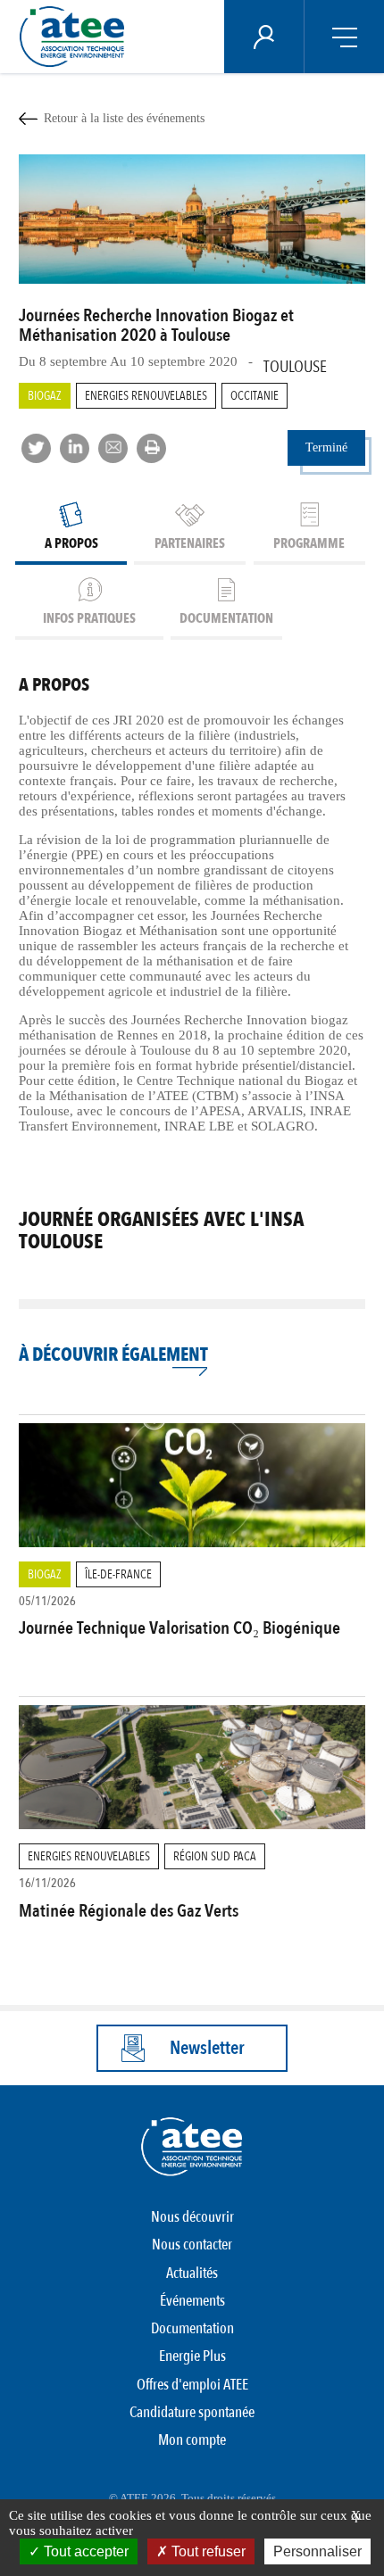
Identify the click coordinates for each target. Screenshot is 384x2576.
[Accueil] (77, 37)
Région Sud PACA (215, 1856)
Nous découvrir (192, 2217)
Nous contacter (192, 2245)
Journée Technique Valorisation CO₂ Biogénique (179, 1628)
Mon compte (192, 2440)
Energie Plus (192, 2356)
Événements (192, 2301)
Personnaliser (317, 2551)
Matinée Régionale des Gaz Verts (129, 1911)
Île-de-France (118, 1574)
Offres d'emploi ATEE (192, 2385)
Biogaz (45, 396)
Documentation (192, 2328)
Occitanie (255, 396)
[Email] (113, 448)
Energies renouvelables (146, 396)
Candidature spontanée (192, 2412)
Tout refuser (207, 2551)
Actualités (192, 2273)
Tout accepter (84, 2551)
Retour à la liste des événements (124, 118)
